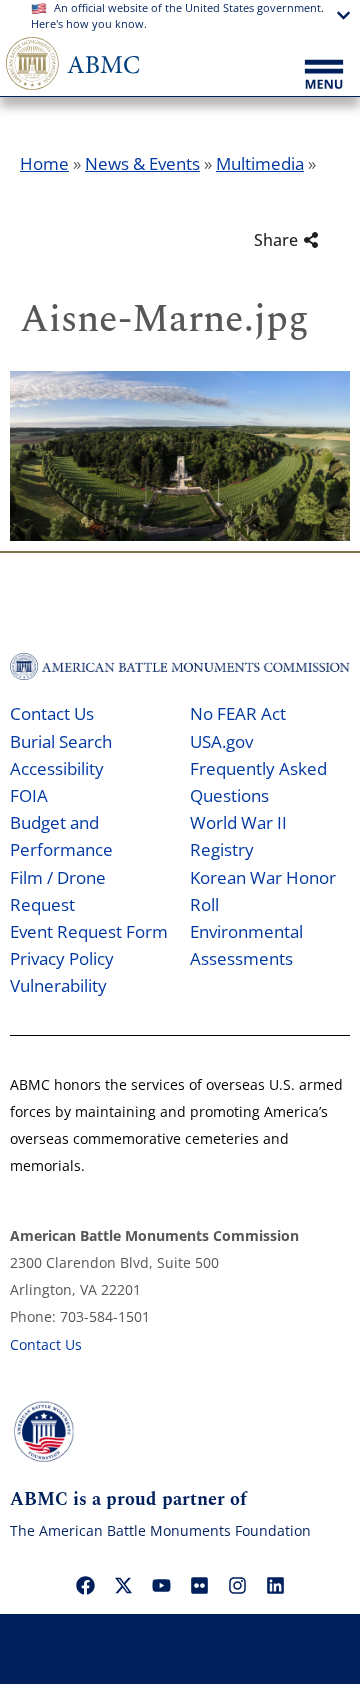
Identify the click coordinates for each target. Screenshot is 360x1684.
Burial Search (61, 741)
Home (44, 163)
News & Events (142, 163)
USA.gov (221, 741)
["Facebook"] (85, 1585)
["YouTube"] (161, 1585)
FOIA (29, 795)
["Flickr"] (199, 1585)
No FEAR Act (238, 713)
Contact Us (52, 713)
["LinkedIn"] (275, 1585)
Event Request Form (89, 931)
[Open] (324, 76)
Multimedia (260, 163)
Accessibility (57, 768)
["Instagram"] (237, 1585)
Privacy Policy (62, 958)
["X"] (123, 1585)
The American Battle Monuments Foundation (160, 1530)
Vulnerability (58, 985)
